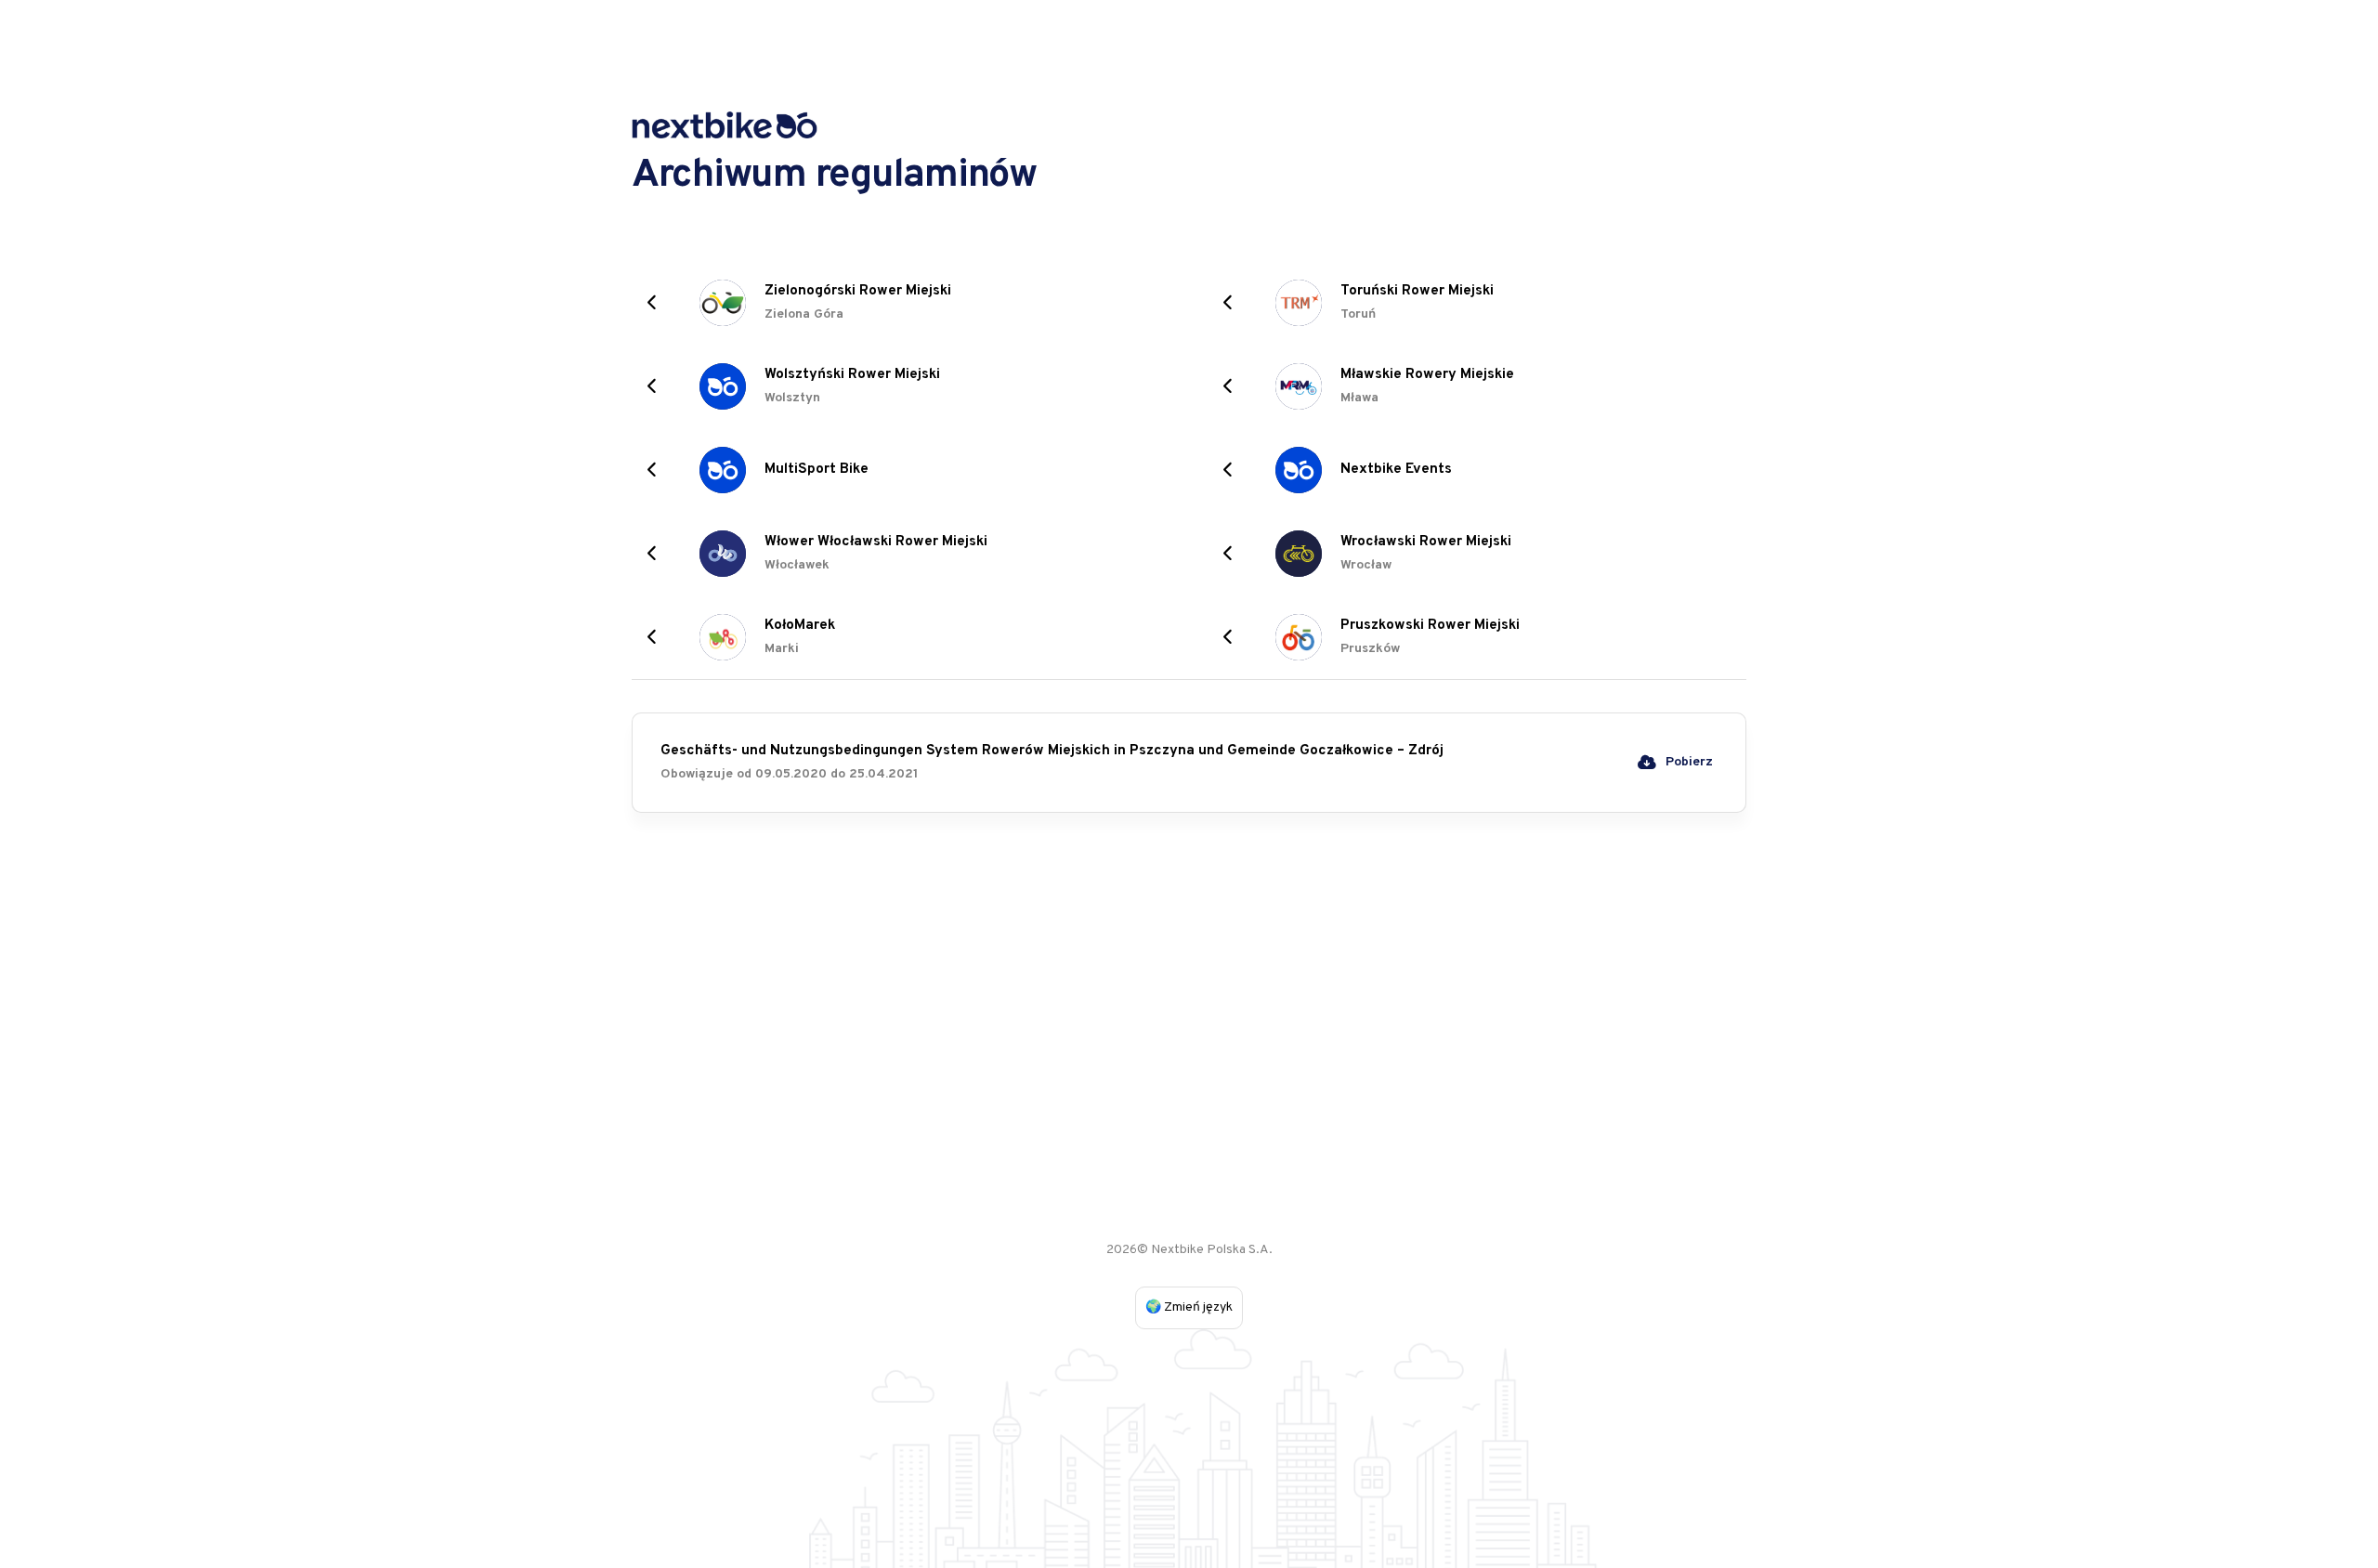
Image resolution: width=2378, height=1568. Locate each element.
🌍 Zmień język (1189, 1307)
